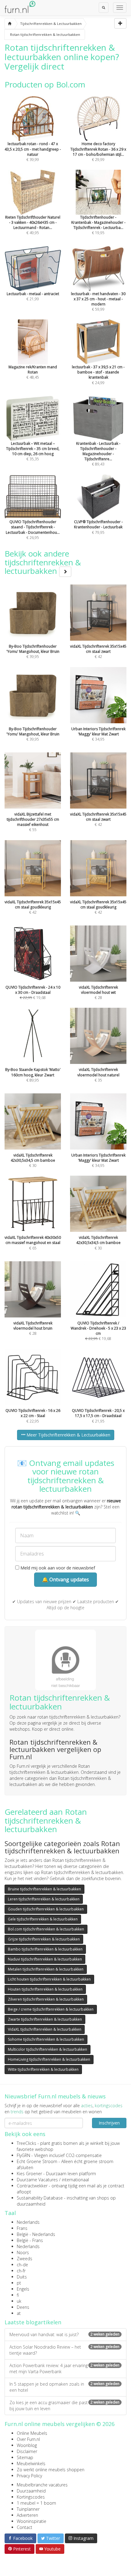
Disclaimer (27, 2451)
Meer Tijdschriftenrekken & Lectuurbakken (68, 1435)
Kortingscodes (31, 2497)
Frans (22, 2228)
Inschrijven (109, 2123)
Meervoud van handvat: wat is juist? (64, 2334)
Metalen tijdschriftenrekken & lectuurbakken (46, 1969)
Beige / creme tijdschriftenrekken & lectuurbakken (51, 2009)
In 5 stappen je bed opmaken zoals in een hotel (64, 2387)
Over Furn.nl (28, 2439)
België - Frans (30, 2240)
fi (18, 2295)
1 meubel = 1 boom (36, 2503)
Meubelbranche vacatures (42, 2485)
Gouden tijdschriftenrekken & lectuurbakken (46, 1909)
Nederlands (28, 2222)
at (19, 2313)
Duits (22, 2277)
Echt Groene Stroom (37, 2161)
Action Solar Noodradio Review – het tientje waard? (64, 2350)
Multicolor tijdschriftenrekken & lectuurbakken (48, 2049)
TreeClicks (27, 2143)
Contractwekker (32, 2186)
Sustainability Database (40, 2198)
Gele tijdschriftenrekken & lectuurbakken (43, 1919)
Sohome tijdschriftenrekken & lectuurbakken (46, 2039)
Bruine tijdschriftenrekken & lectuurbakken (44, 1889)
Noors (23, 2252)
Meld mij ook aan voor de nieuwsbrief (57, 1568)
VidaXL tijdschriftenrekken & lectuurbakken (45, 2029)
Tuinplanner (28, 2509)
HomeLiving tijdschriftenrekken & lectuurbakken (49, 2059)
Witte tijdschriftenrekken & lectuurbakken (43, 2069)
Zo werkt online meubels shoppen (51, 2470)
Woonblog (27, 2445)
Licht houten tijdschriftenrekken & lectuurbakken (49, 1979)
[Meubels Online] (10, 24)
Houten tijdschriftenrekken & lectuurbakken (45, 1989)
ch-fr (21, 2271)
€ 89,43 (98, 454)
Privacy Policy (29, 2476)
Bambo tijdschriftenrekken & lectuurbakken (45, 1949)
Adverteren (27, 2515)
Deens (23, 2307)
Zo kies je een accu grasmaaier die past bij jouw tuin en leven (64, 2406)
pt (19, 2283)
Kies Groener (29, 2174)
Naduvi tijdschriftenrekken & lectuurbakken (45, 1959)
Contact (25, 2527)
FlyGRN (23, 2155)
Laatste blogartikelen (33, 2322)
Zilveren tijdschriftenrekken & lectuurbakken (46, 1999)
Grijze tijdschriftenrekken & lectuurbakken (44, 1939)
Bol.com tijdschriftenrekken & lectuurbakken (46, 1929)
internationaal (75, 2180)
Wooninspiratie (32, 2521)
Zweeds (25, 2259)
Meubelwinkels (31, 2464)
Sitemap (25, 2457)
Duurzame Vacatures (37, 2180)
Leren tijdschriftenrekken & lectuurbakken (44, 1899)
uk (19, 2301)
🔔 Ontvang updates (65, 1579)
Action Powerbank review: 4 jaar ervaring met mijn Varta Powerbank (64, 2368)
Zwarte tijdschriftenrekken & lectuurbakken (45, 2019)
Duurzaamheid (31, 2491)
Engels (23, 2289)
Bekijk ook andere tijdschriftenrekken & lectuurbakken (43, 562)
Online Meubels (32, 2433)
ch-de (22, 2265)
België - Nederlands (36, 2234)
